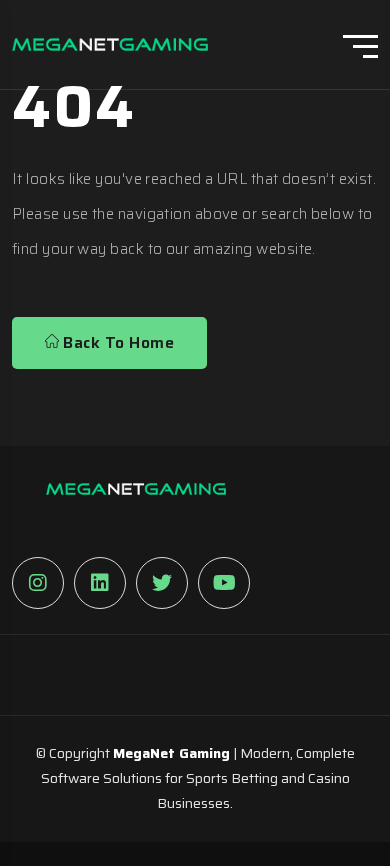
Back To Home (116, 342)
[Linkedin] (100, 583)
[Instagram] (38, 583)
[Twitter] (162, 583)
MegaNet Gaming (171, 753)
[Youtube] (224, 583)
